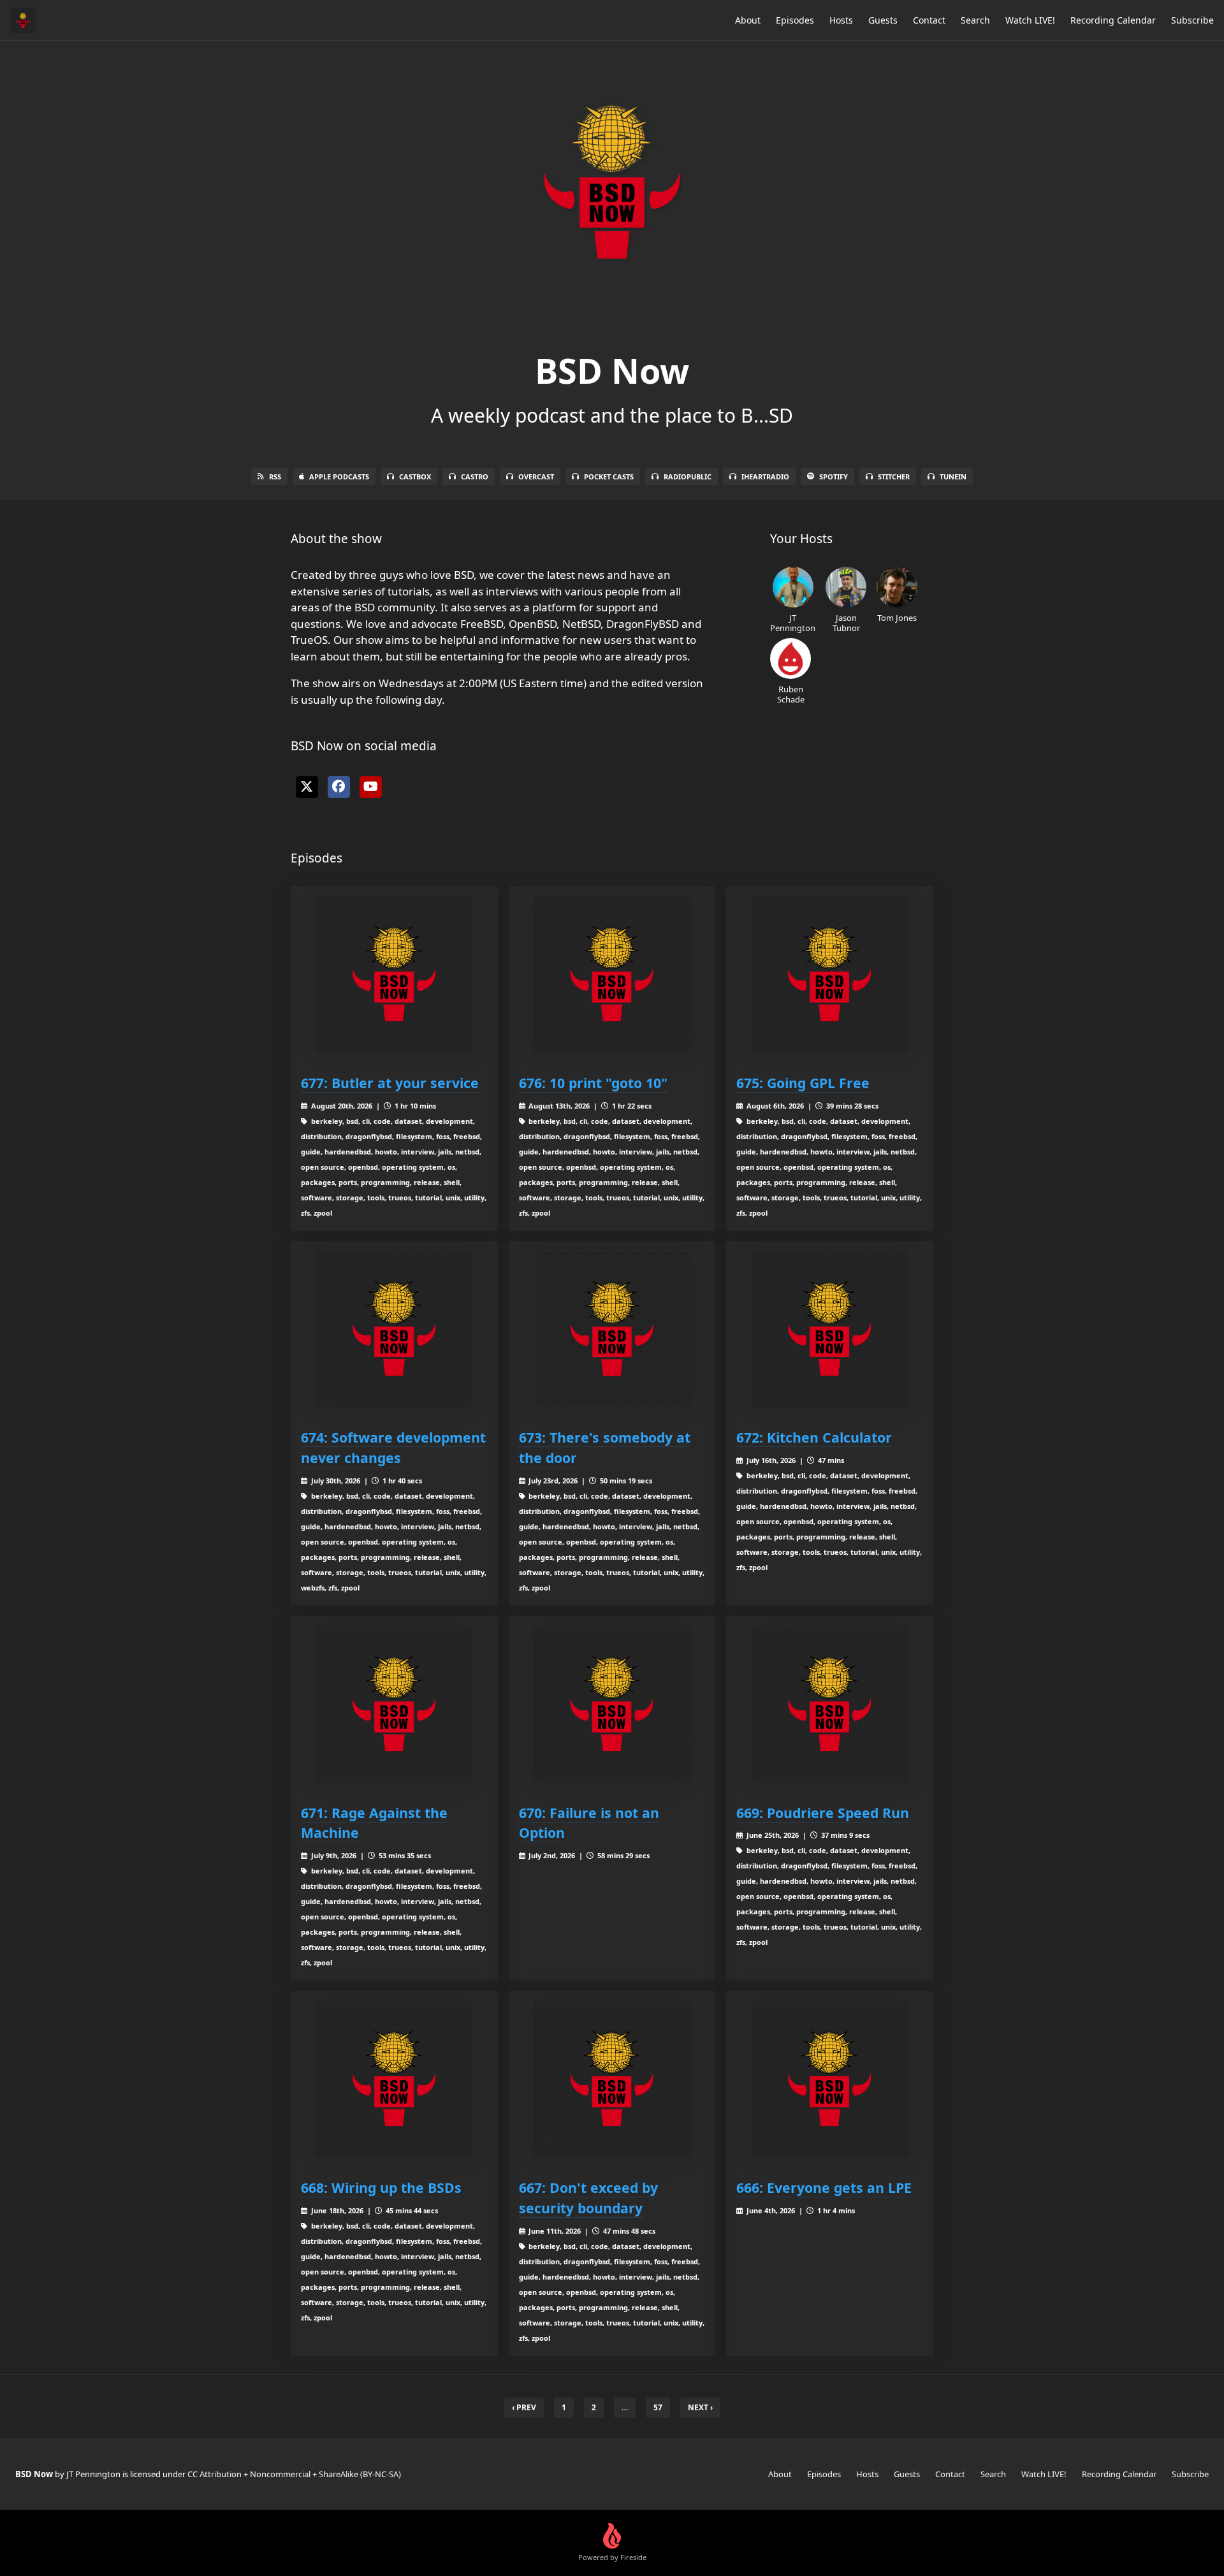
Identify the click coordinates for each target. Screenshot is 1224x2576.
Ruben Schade (791, 694)
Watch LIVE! (1030, 20)
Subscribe (1192, 20)
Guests (883, 20)
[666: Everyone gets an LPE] (830, 2079)
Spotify (834, 477)
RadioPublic (688, 477)
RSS (275, 477)
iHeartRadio (765, 477)
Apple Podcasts (339, 477)
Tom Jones (897, 617)
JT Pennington (793, 622)
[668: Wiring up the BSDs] (394, 2079)
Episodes (795, 20)
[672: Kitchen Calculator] (830, 1329)
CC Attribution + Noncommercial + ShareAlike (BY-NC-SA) (294, 2474)
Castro (475, 477)
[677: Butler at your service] (394, 974)
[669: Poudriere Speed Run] (830, 1704)
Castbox (415, 477)
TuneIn (953, 477)
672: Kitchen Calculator (814, 1437)
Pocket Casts (609, 477)
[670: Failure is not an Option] (612, 1704)
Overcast (536, 477)
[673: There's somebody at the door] (612, 1329)
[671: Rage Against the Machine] (394, 1704)
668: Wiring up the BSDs (381, 2187)
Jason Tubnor (846, 622)
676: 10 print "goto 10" (593, 1083)
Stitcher (894, 477)
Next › (700, 2407)
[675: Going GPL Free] (830, 974)
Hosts (841, 20)
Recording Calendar (1113, 20)
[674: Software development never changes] (394, 1329)
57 (658, 2407)
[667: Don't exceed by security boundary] (612, 2079)
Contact (929, 20)
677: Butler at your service (390, 1083)
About (748, 20)
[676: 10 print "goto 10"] (612, 974)
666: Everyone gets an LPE (824, 2187)
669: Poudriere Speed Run (823, 1813)
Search (975, 20)
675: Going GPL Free (803, 1083)
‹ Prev (524, 2407)
